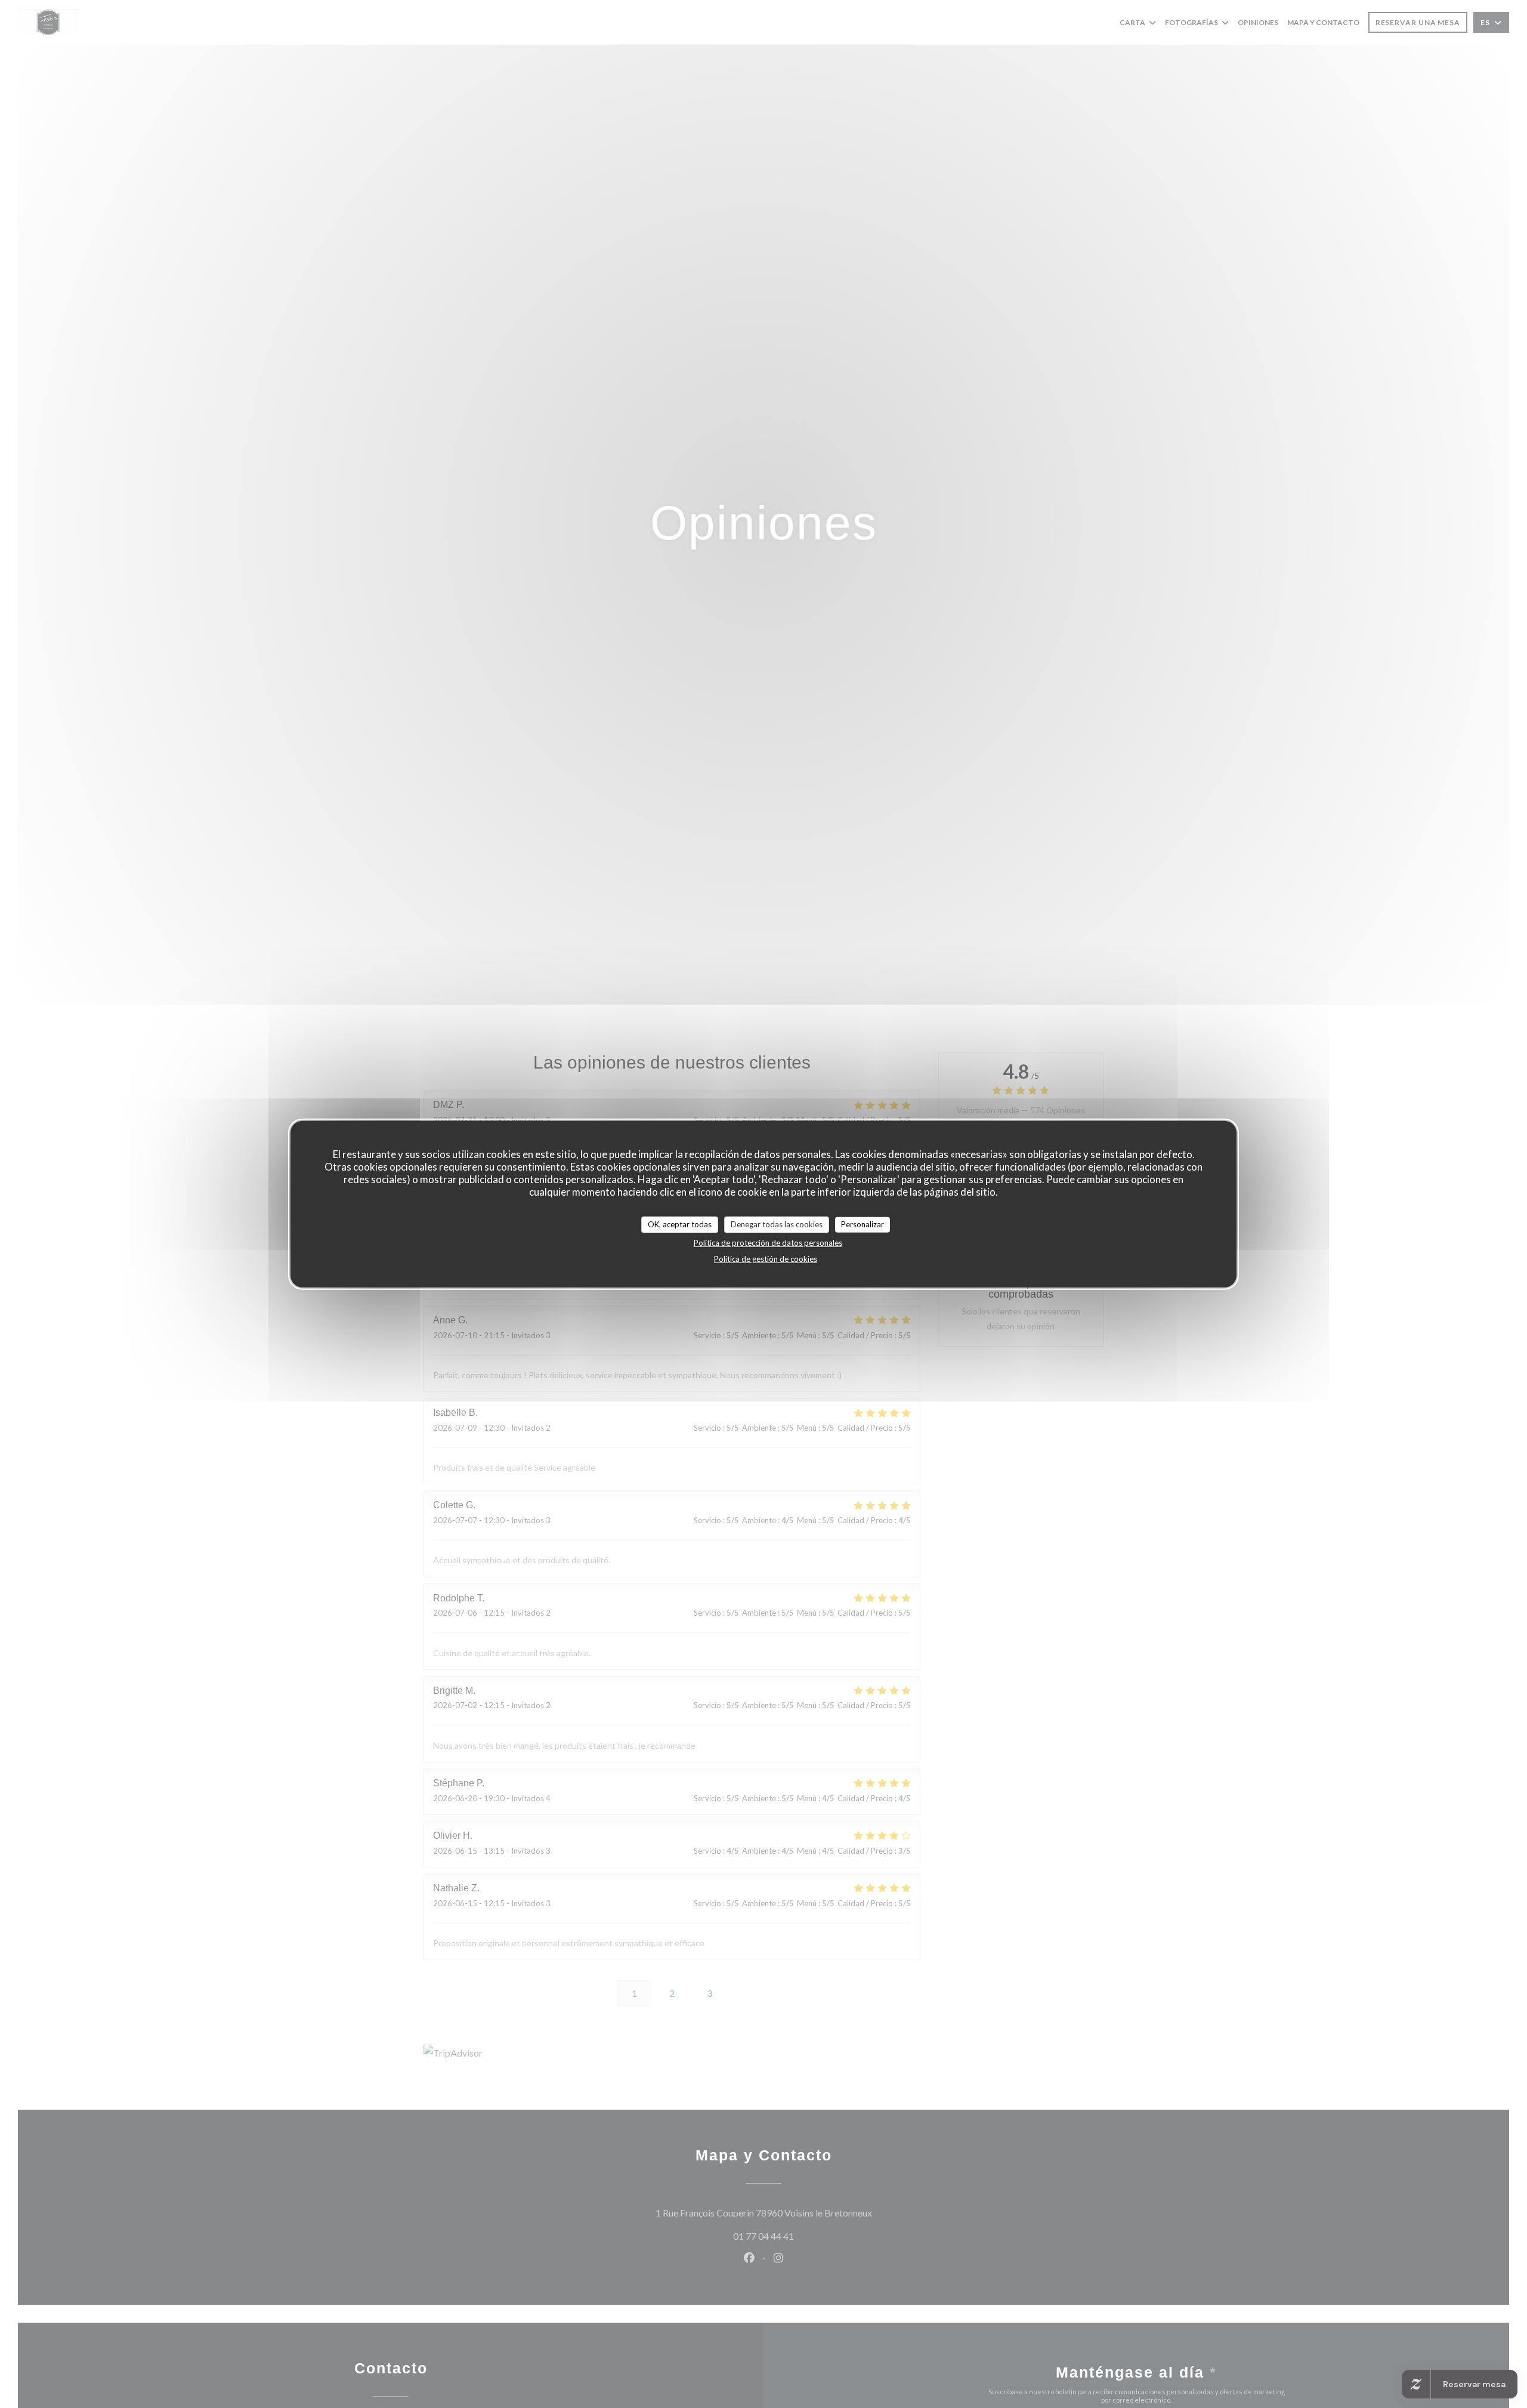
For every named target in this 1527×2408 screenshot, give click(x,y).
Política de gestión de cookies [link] (766, 1258)
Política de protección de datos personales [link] (768, 1242)
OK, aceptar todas (680, 1224)
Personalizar (863, 1224)
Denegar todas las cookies (777, 1224)
